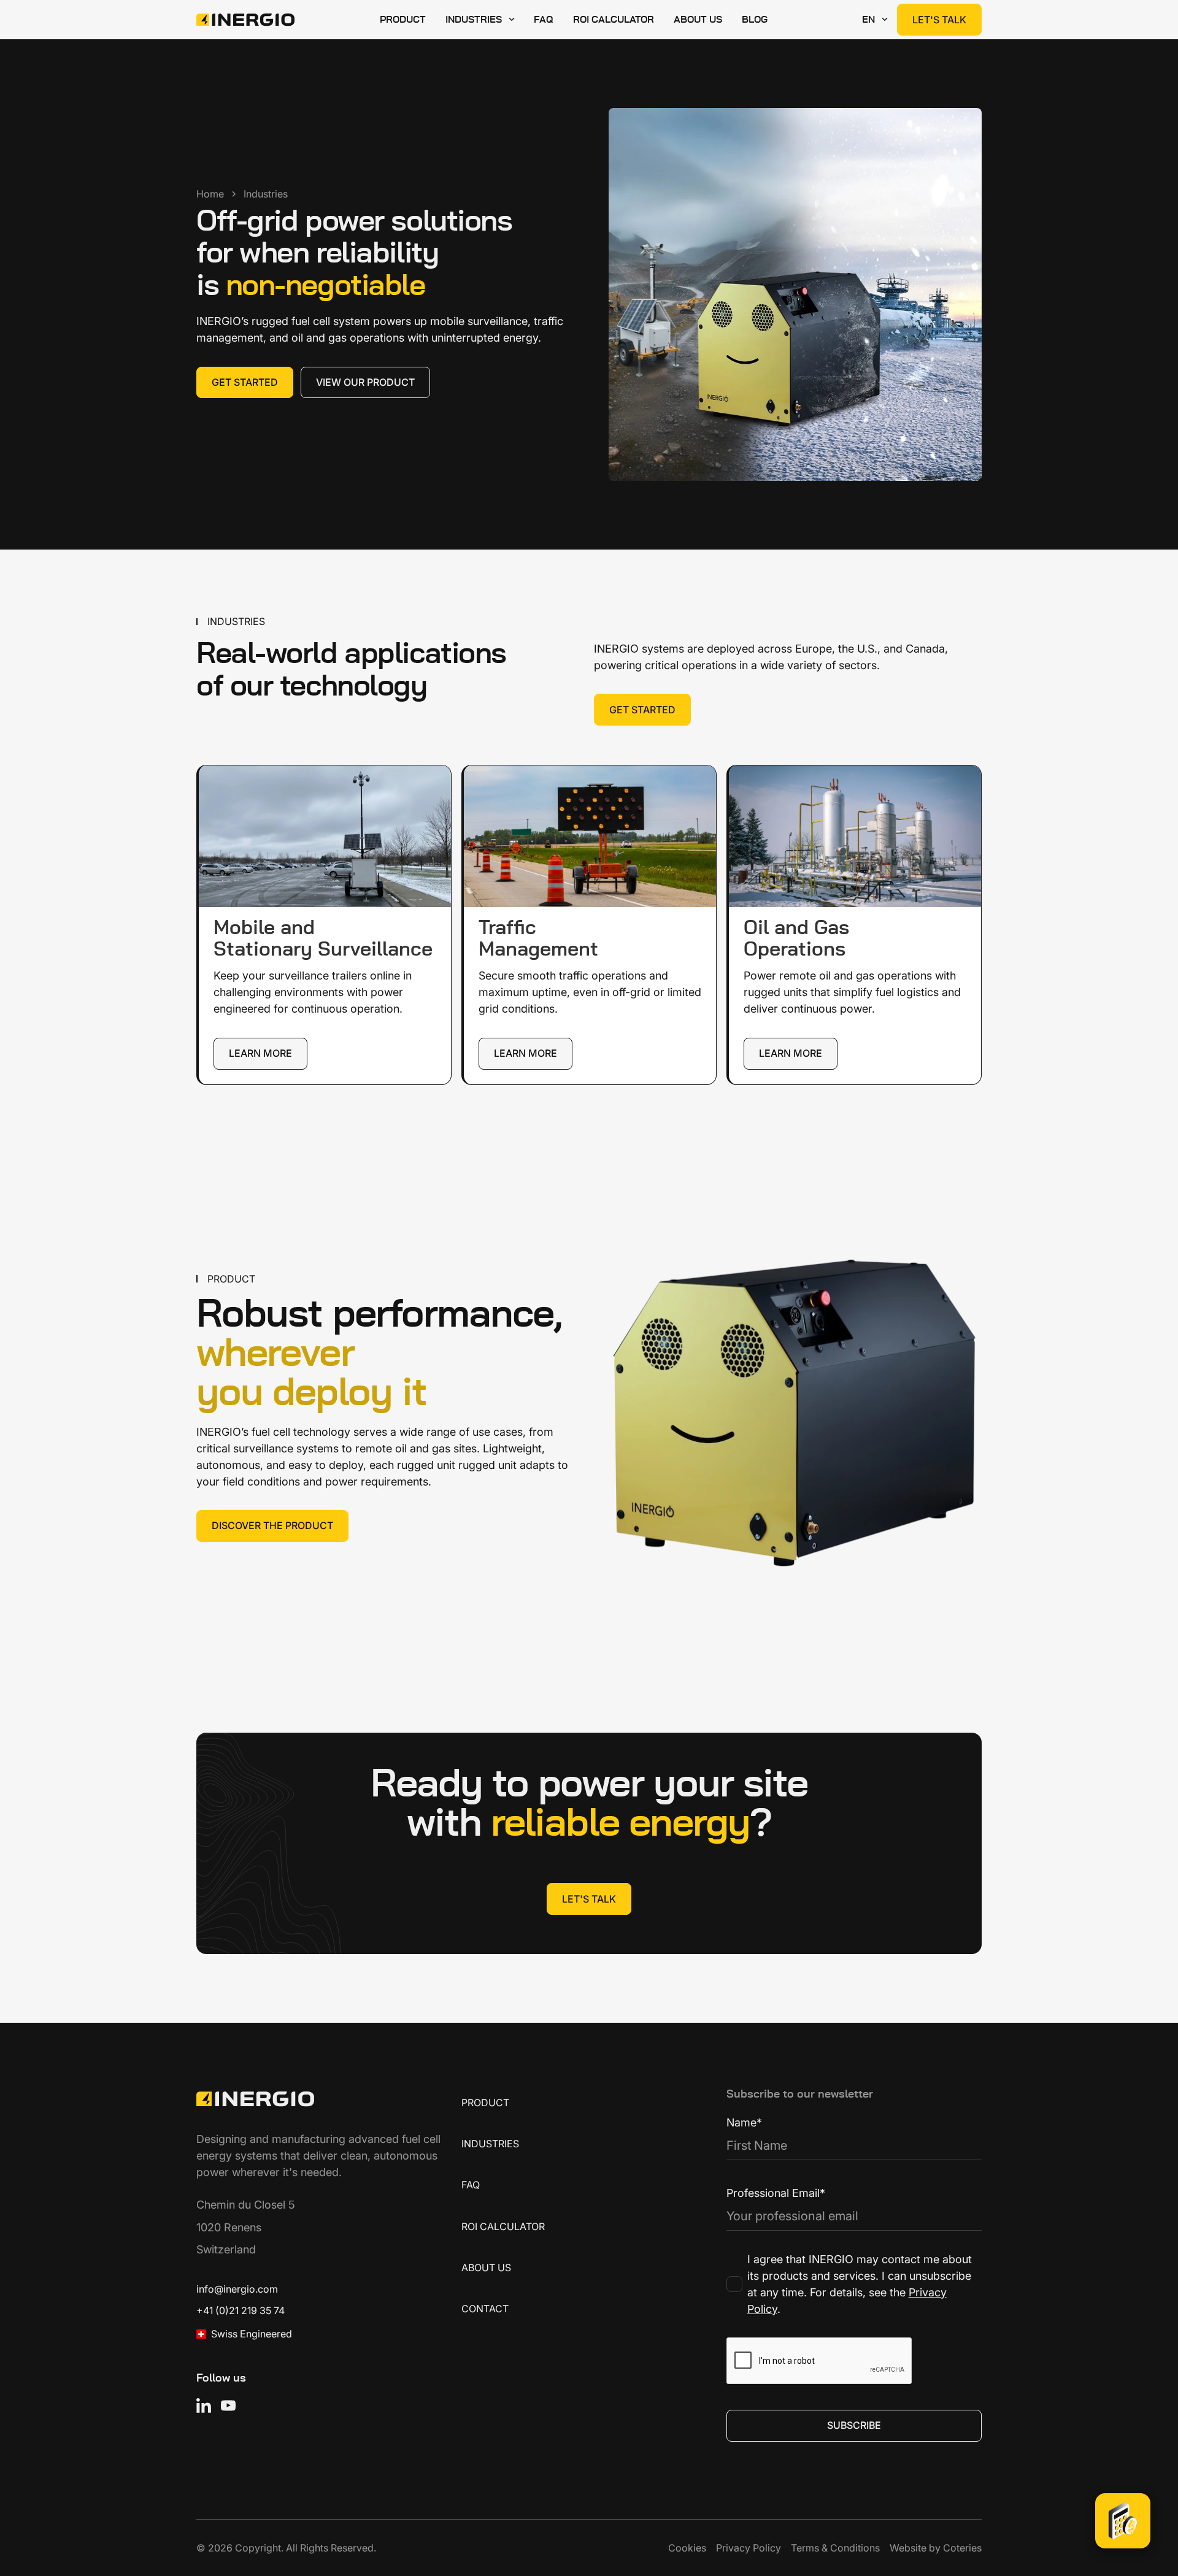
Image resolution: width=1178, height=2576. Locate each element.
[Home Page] (245, 20)
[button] (480, 20)
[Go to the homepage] (255, 2099)
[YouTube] (228, 2405)
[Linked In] (204, 2405)
